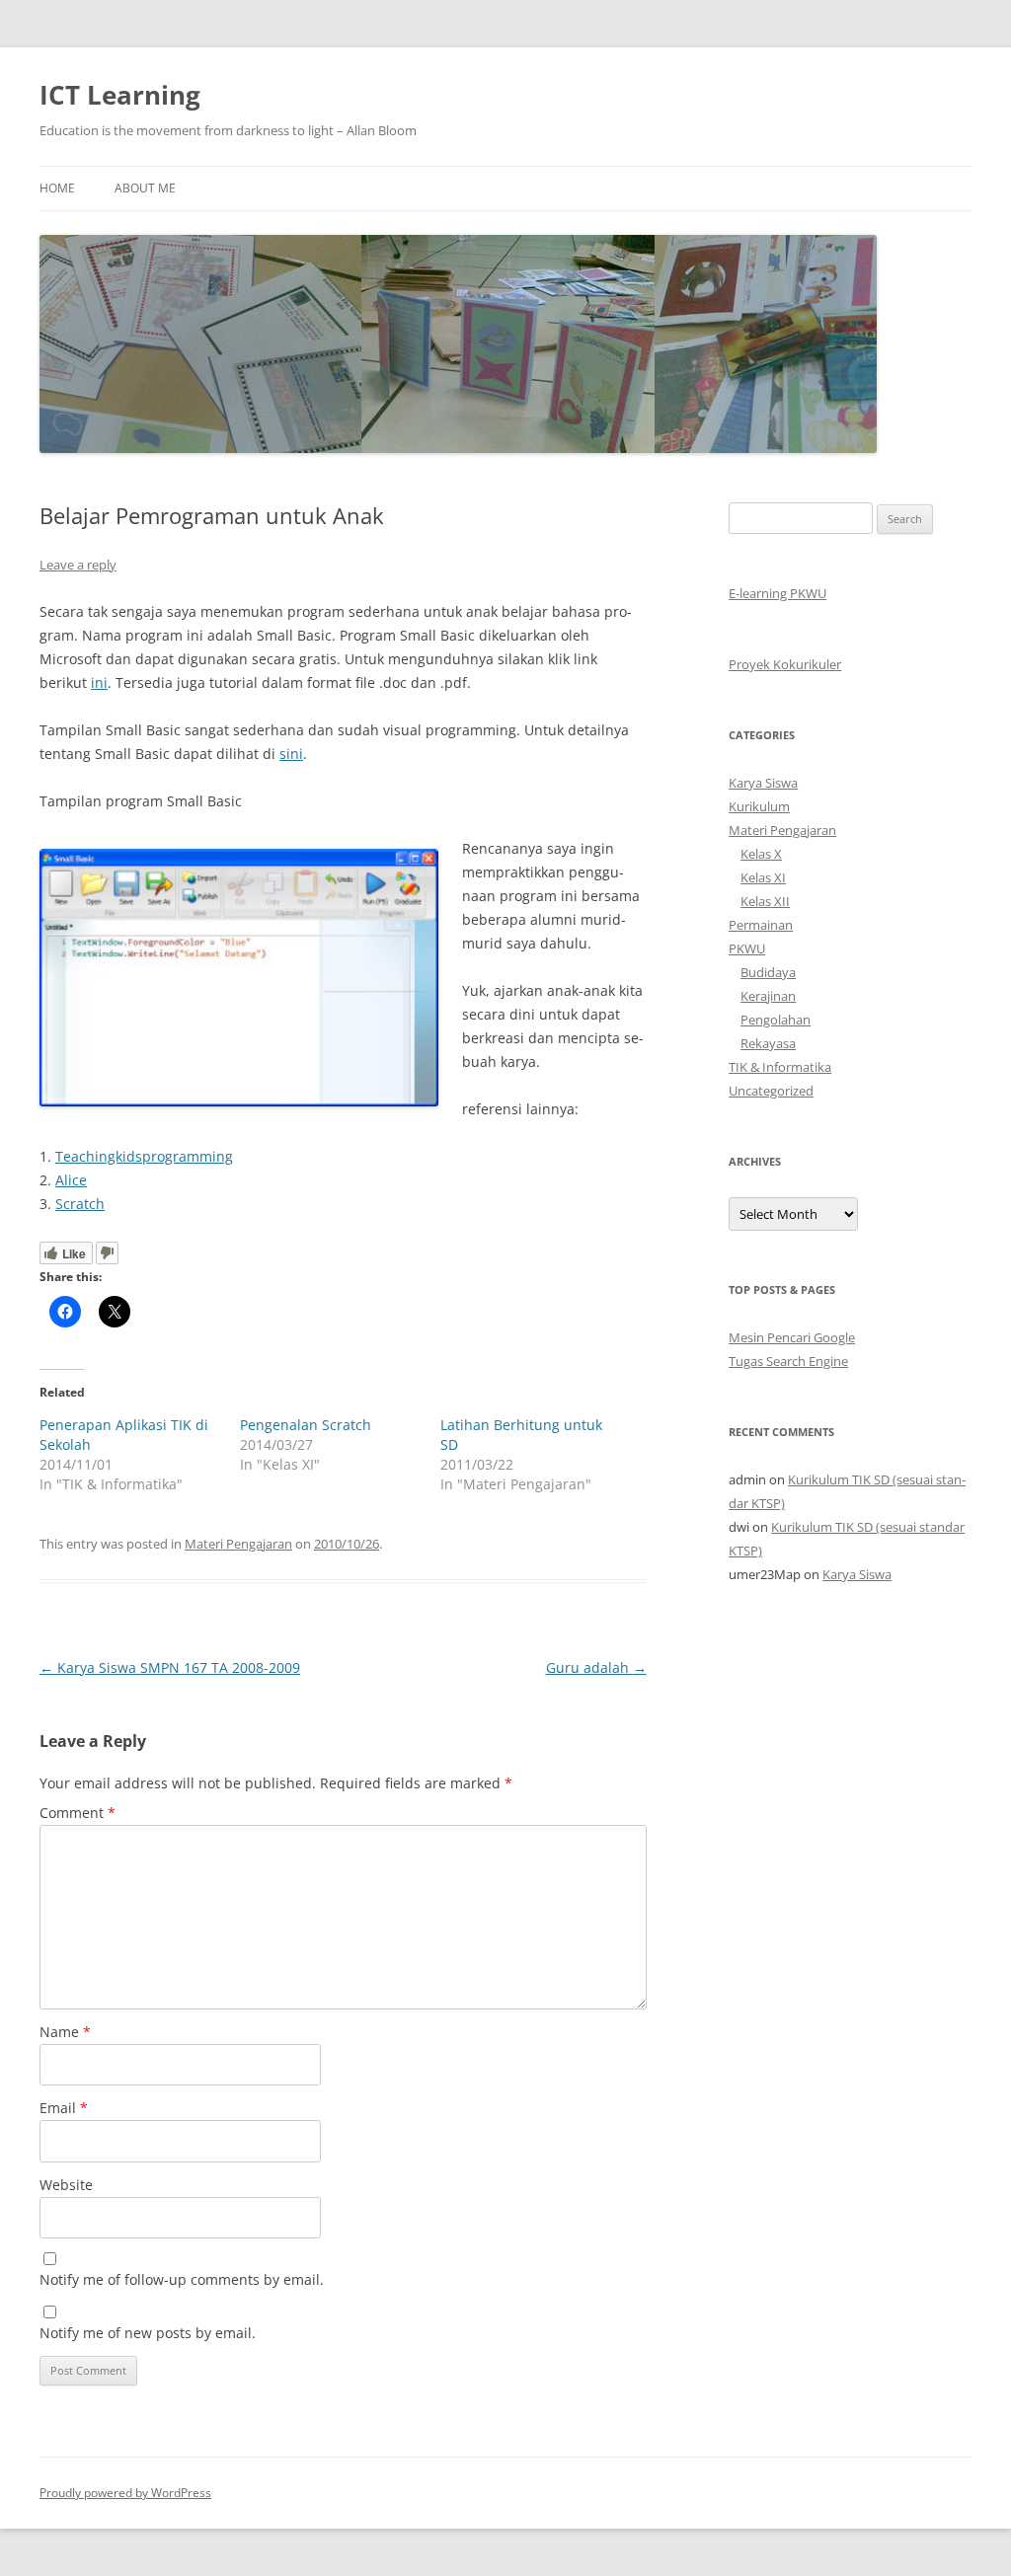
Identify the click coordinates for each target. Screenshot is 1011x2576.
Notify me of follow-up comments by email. (182, 2279)
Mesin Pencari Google (792, 1337)
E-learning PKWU (778, 593)
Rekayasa (768, 1043)
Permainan (761, 925)
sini (291, 754)
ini (99, 682)
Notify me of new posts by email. (148, 2333)
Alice (71, 1180)
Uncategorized (771, 1091)
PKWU (747, 948)
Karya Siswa (763, 783)
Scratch (80, 1204)
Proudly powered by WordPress (125, 2493)
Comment (78, 1813)
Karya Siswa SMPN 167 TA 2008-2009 (170, 1667)
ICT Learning (120, 95)
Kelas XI (763, 877)
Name (65, 2032)
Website (66, 2185)
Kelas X (761, 854)
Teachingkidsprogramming (144, 1156)
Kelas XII (765, 901)
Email (64, 2108)
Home (57, 188)
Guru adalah (596, 1667)
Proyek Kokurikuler (785, 664)
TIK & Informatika (780, 1067)
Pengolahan (776, 1020)
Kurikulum (759, 806)
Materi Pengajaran (238, 1544)
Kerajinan (768, 996)
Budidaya (768, 972)
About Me (145, 188)
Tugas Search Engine (788, 1361)
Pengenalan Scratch (306, 1425)
